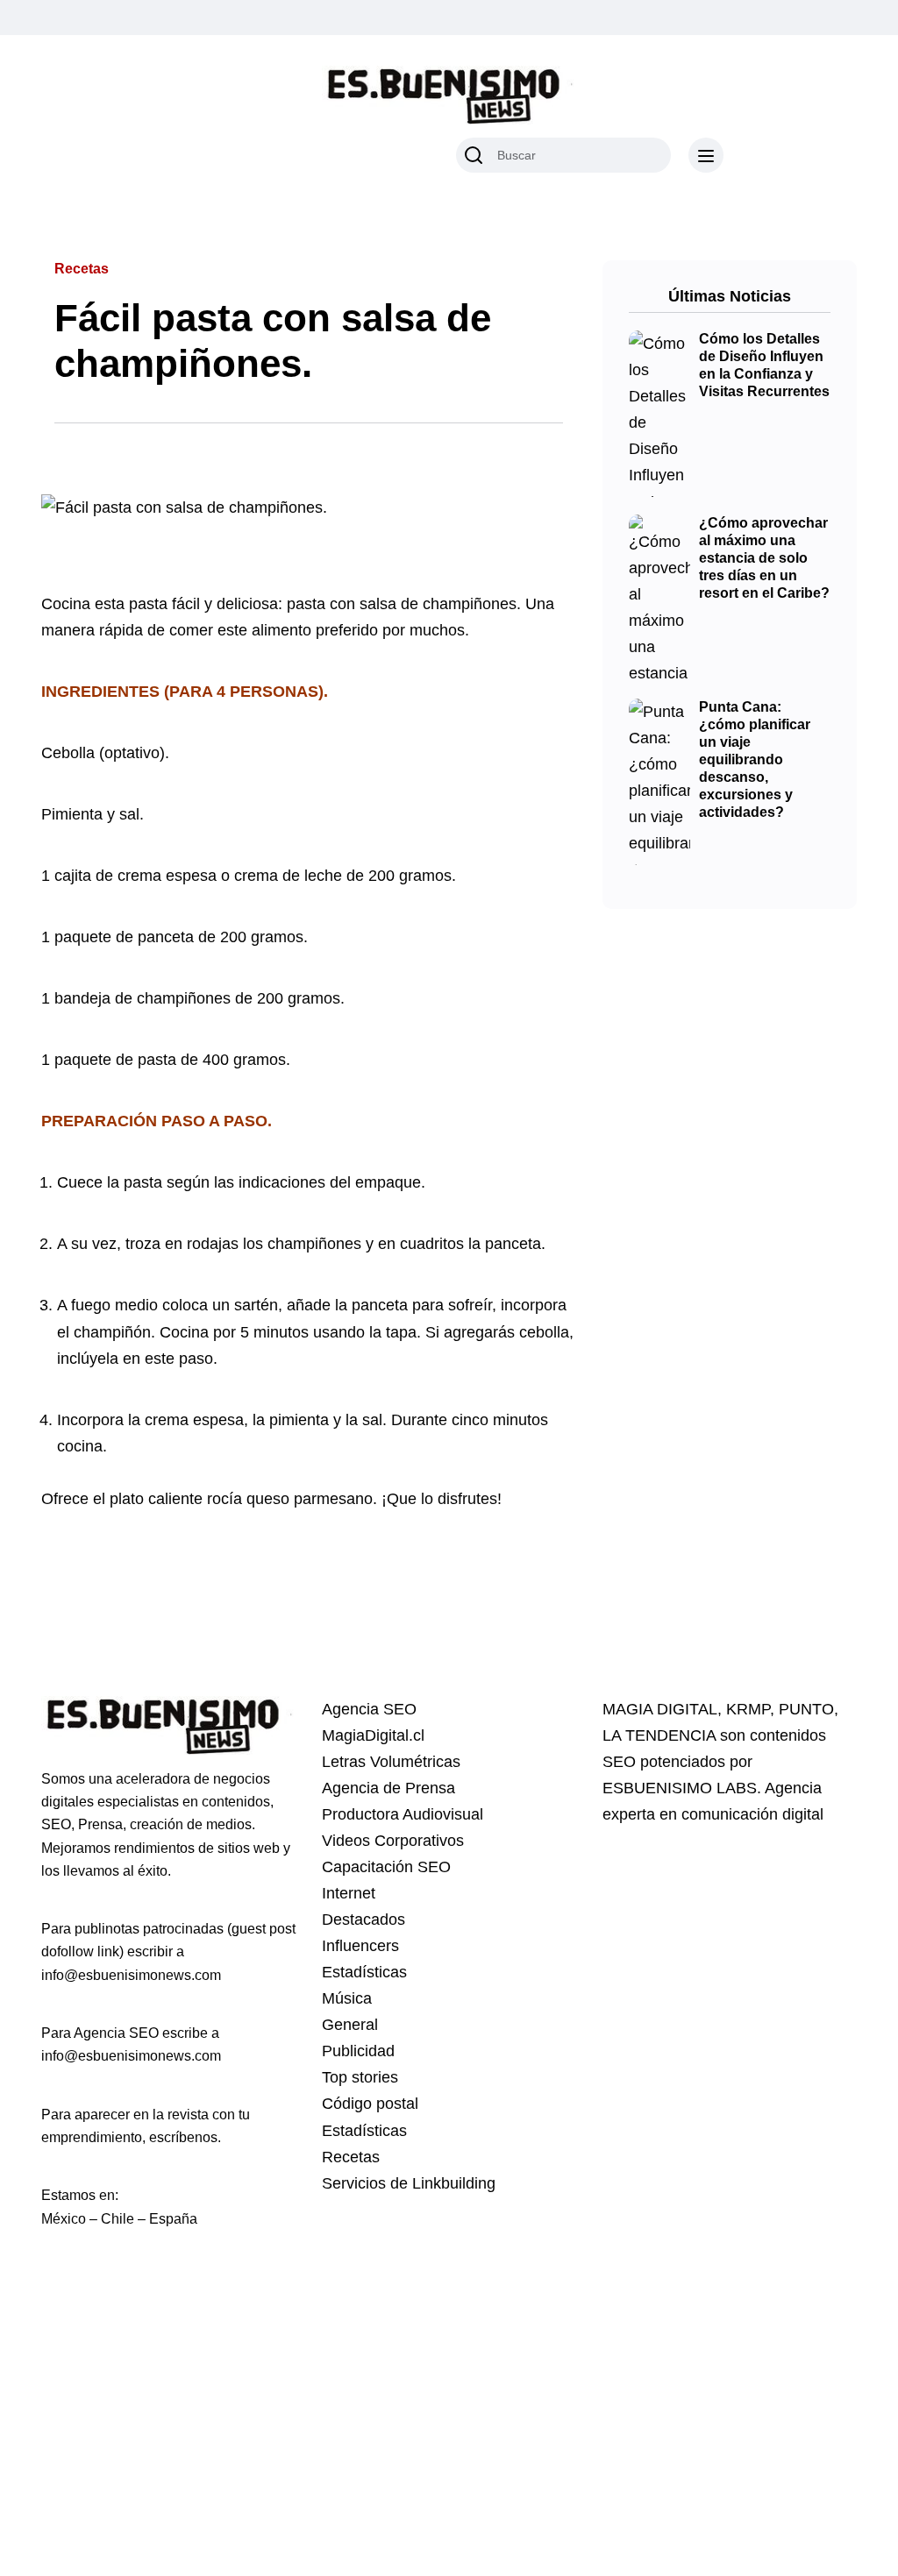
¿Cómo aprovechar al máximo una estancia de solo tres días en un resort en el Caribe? (764, 558)
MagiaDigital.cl (373, 1735)
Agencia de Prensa (388, 1788)
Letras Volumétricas (391, 1762)
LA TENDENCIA (659, 1735)
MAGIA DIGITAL (660, 1709)
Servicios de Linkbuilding (409, 2183)
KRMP (748, 1709)
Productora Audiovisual (403, 1814)
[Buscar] (474, 155)
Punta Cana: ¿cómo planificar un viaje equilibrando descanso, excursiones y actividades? (755, 759)
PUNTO (806, 1709)
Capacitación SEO (386, 1867)
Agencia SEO (369, 1709)
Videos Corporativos (393, 1841)
